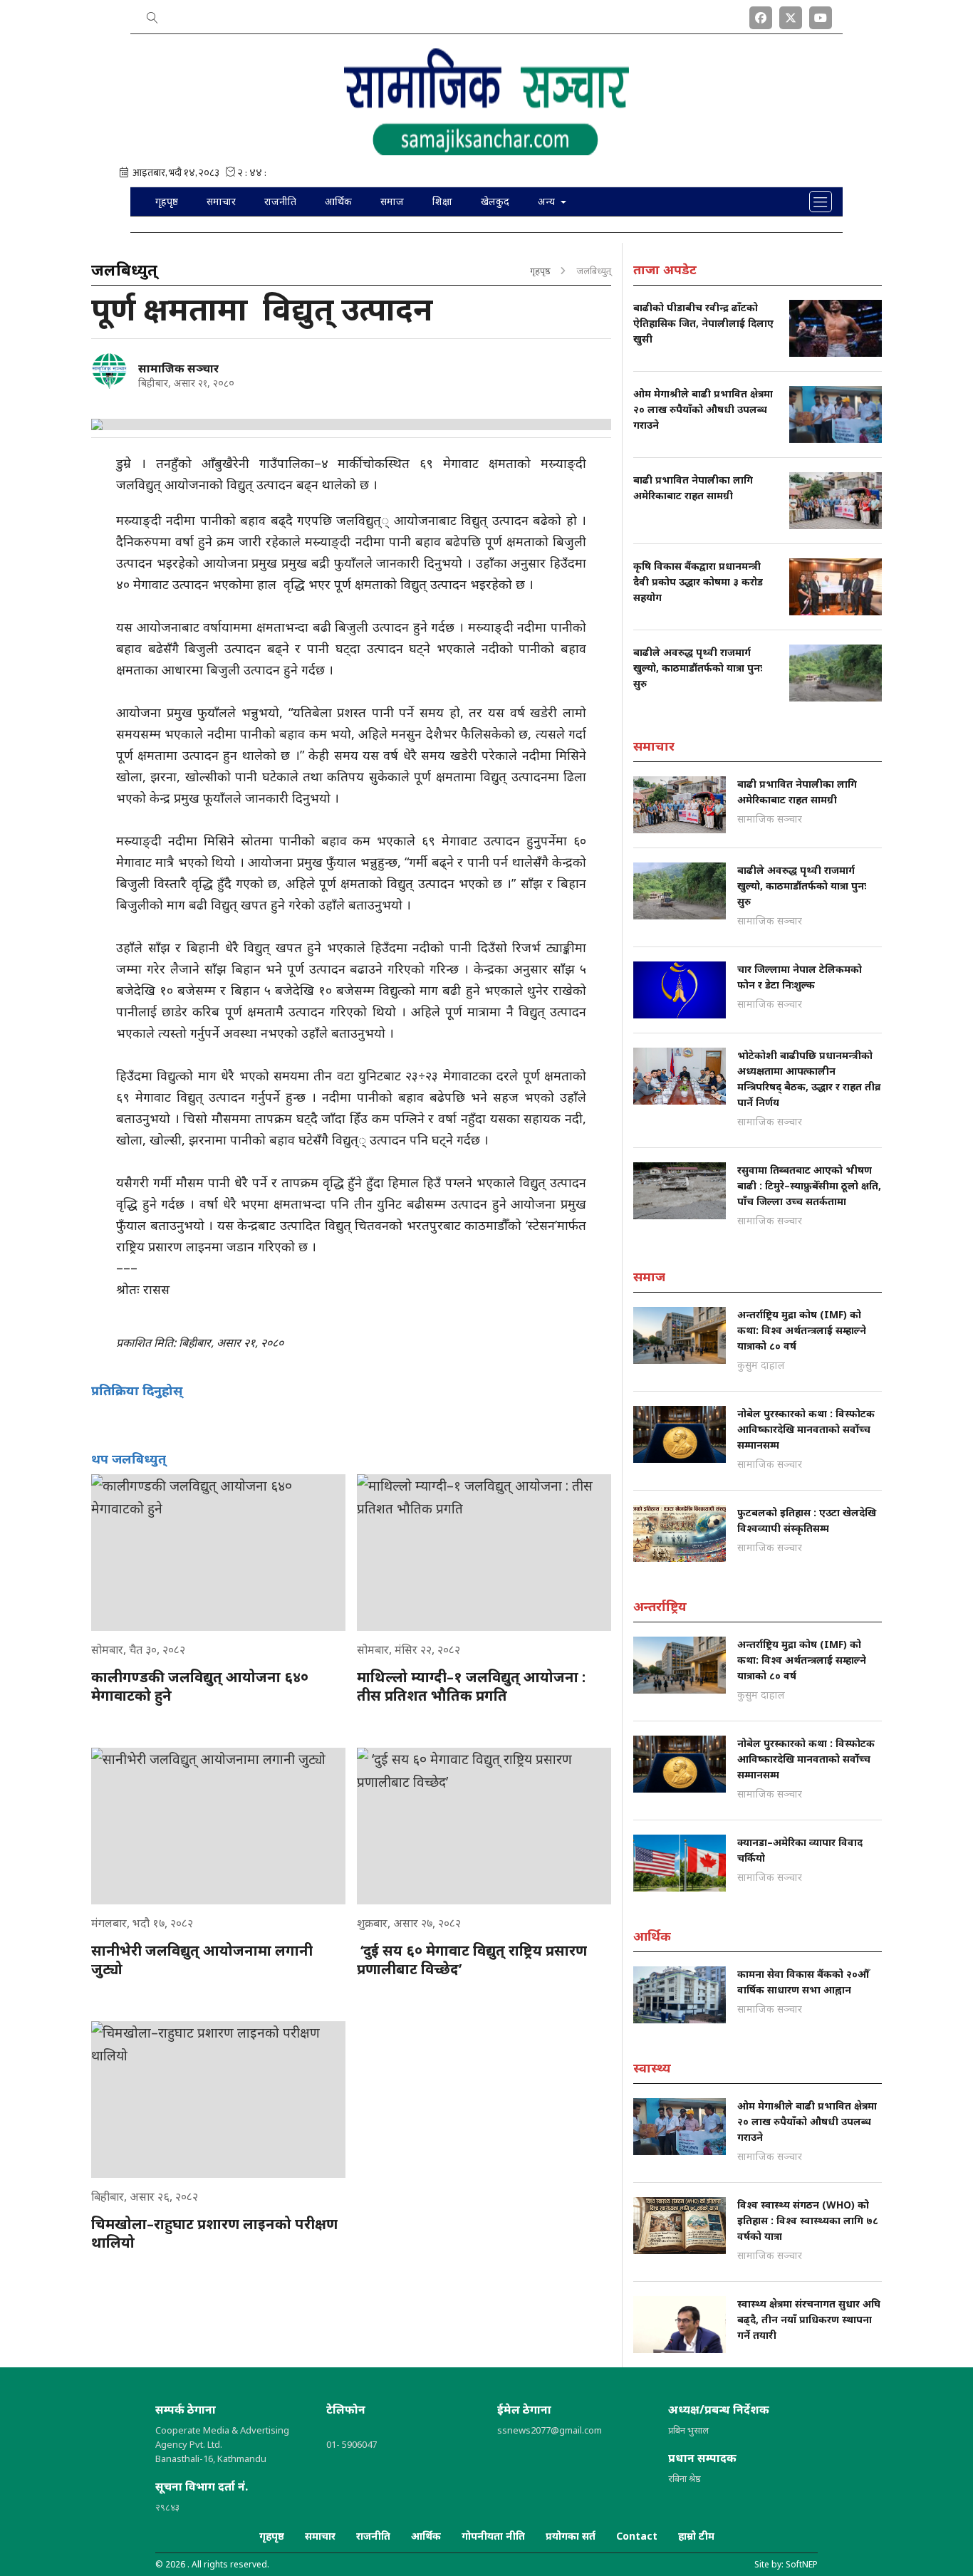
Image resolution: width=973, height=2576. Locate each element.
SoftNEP (802, 2564)
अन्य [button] (548, 201)
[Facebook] (761, 15)
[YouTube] (821, 15)
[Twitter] (791, 15)
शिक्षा (442, 201)
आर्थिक (338, 201)
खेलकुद (495, 201)
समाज (392, 201)
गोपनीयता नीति (493, 2536)
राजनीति (280, 201)
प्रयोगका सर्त (571, 2536)
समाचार (221, 201)
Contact (637, 2536)
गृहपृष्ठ (167, 201)
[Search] (152, 15)
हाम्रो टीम (696, 2536)
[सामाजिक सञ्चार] (109, 371)
